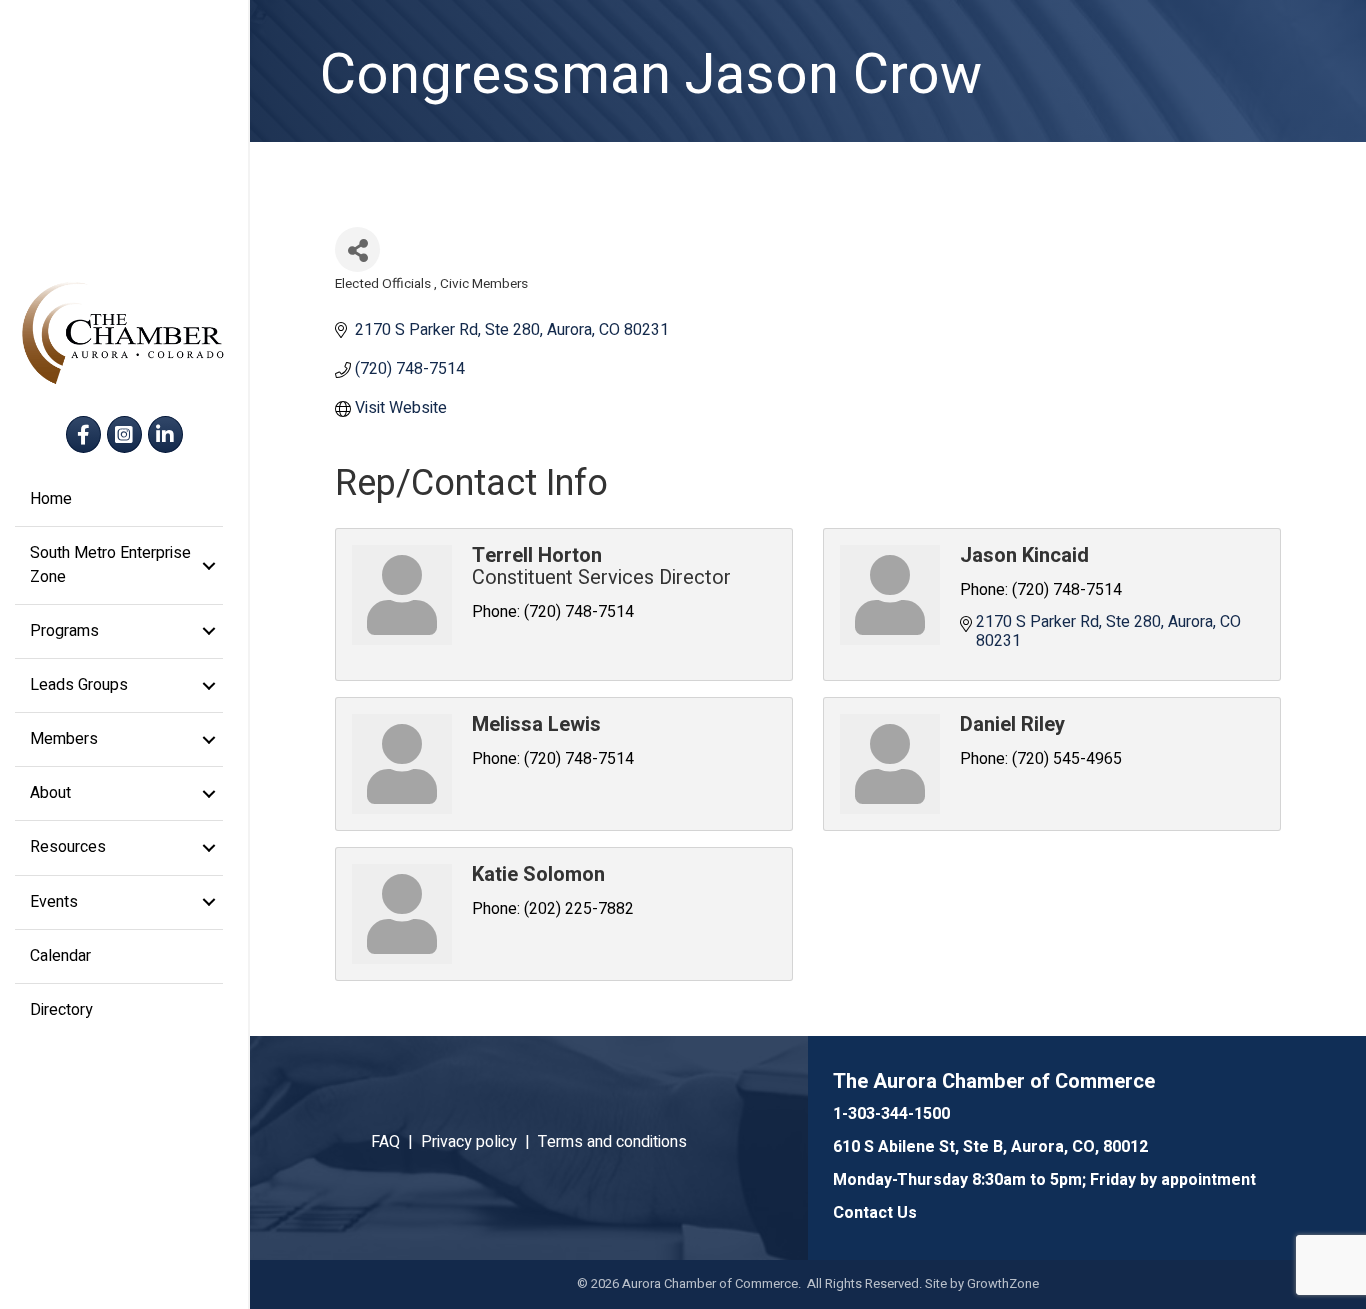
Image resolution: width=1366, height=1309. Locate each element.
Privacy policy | (479, 1142)
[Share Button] (357, 249)
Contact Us (875, 1213)
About (50, 793)
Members (64, 739)
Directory (61, 1010)
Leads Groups (79, 685)
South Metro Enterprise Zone (110, 564)
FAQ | (396, 1142)
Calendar (60, 956)
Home (51, 499)
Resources (68, 847)
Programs (64, 631)
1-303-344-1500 (891, 1114)
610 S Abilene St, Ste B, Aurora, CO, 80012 (990, 1147)
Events (54, 902)
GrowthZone (1003, 1283)
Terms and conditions (612, 1142)
